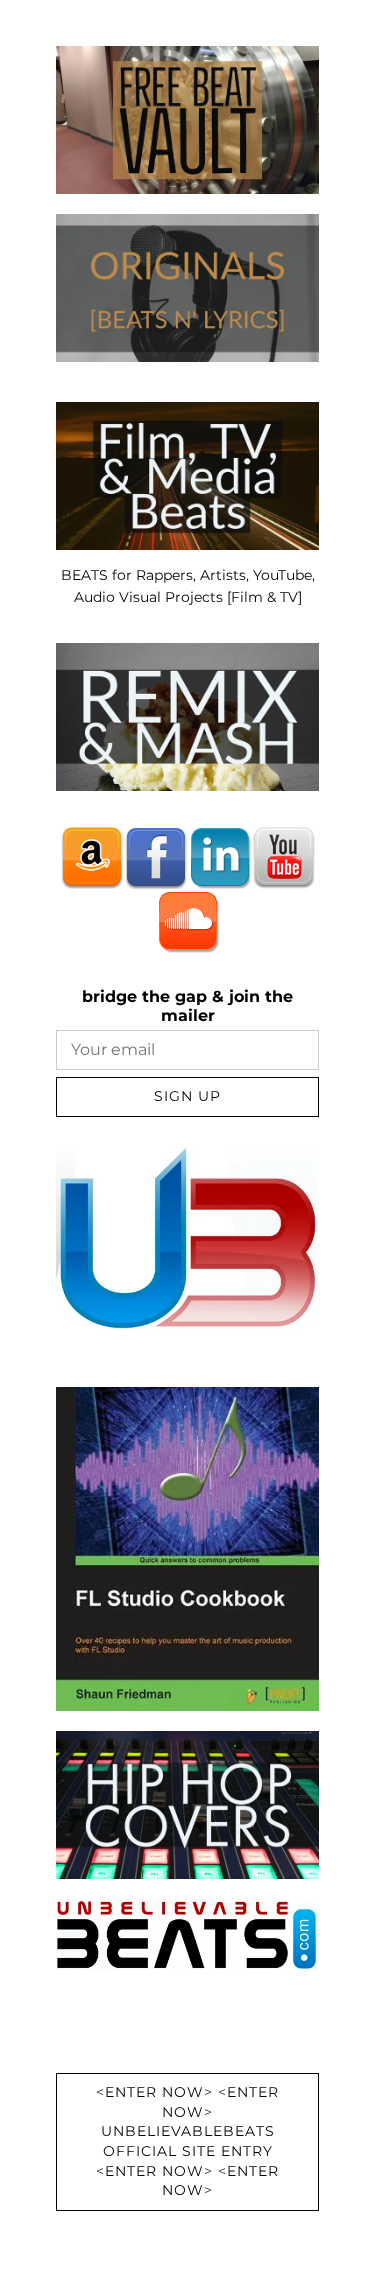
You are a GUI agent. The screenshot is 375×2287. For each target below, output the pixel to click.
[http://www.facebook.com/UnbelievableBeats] (156, 857)
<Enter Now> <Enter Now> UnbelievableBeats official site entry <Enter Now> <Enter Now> (187, 2141)
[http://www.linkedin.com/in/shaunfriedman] (220, 857)
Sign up (187, 1096)
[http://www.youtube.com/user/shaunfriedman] (284, 857)
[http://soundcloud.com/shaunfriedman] (188, 921)
